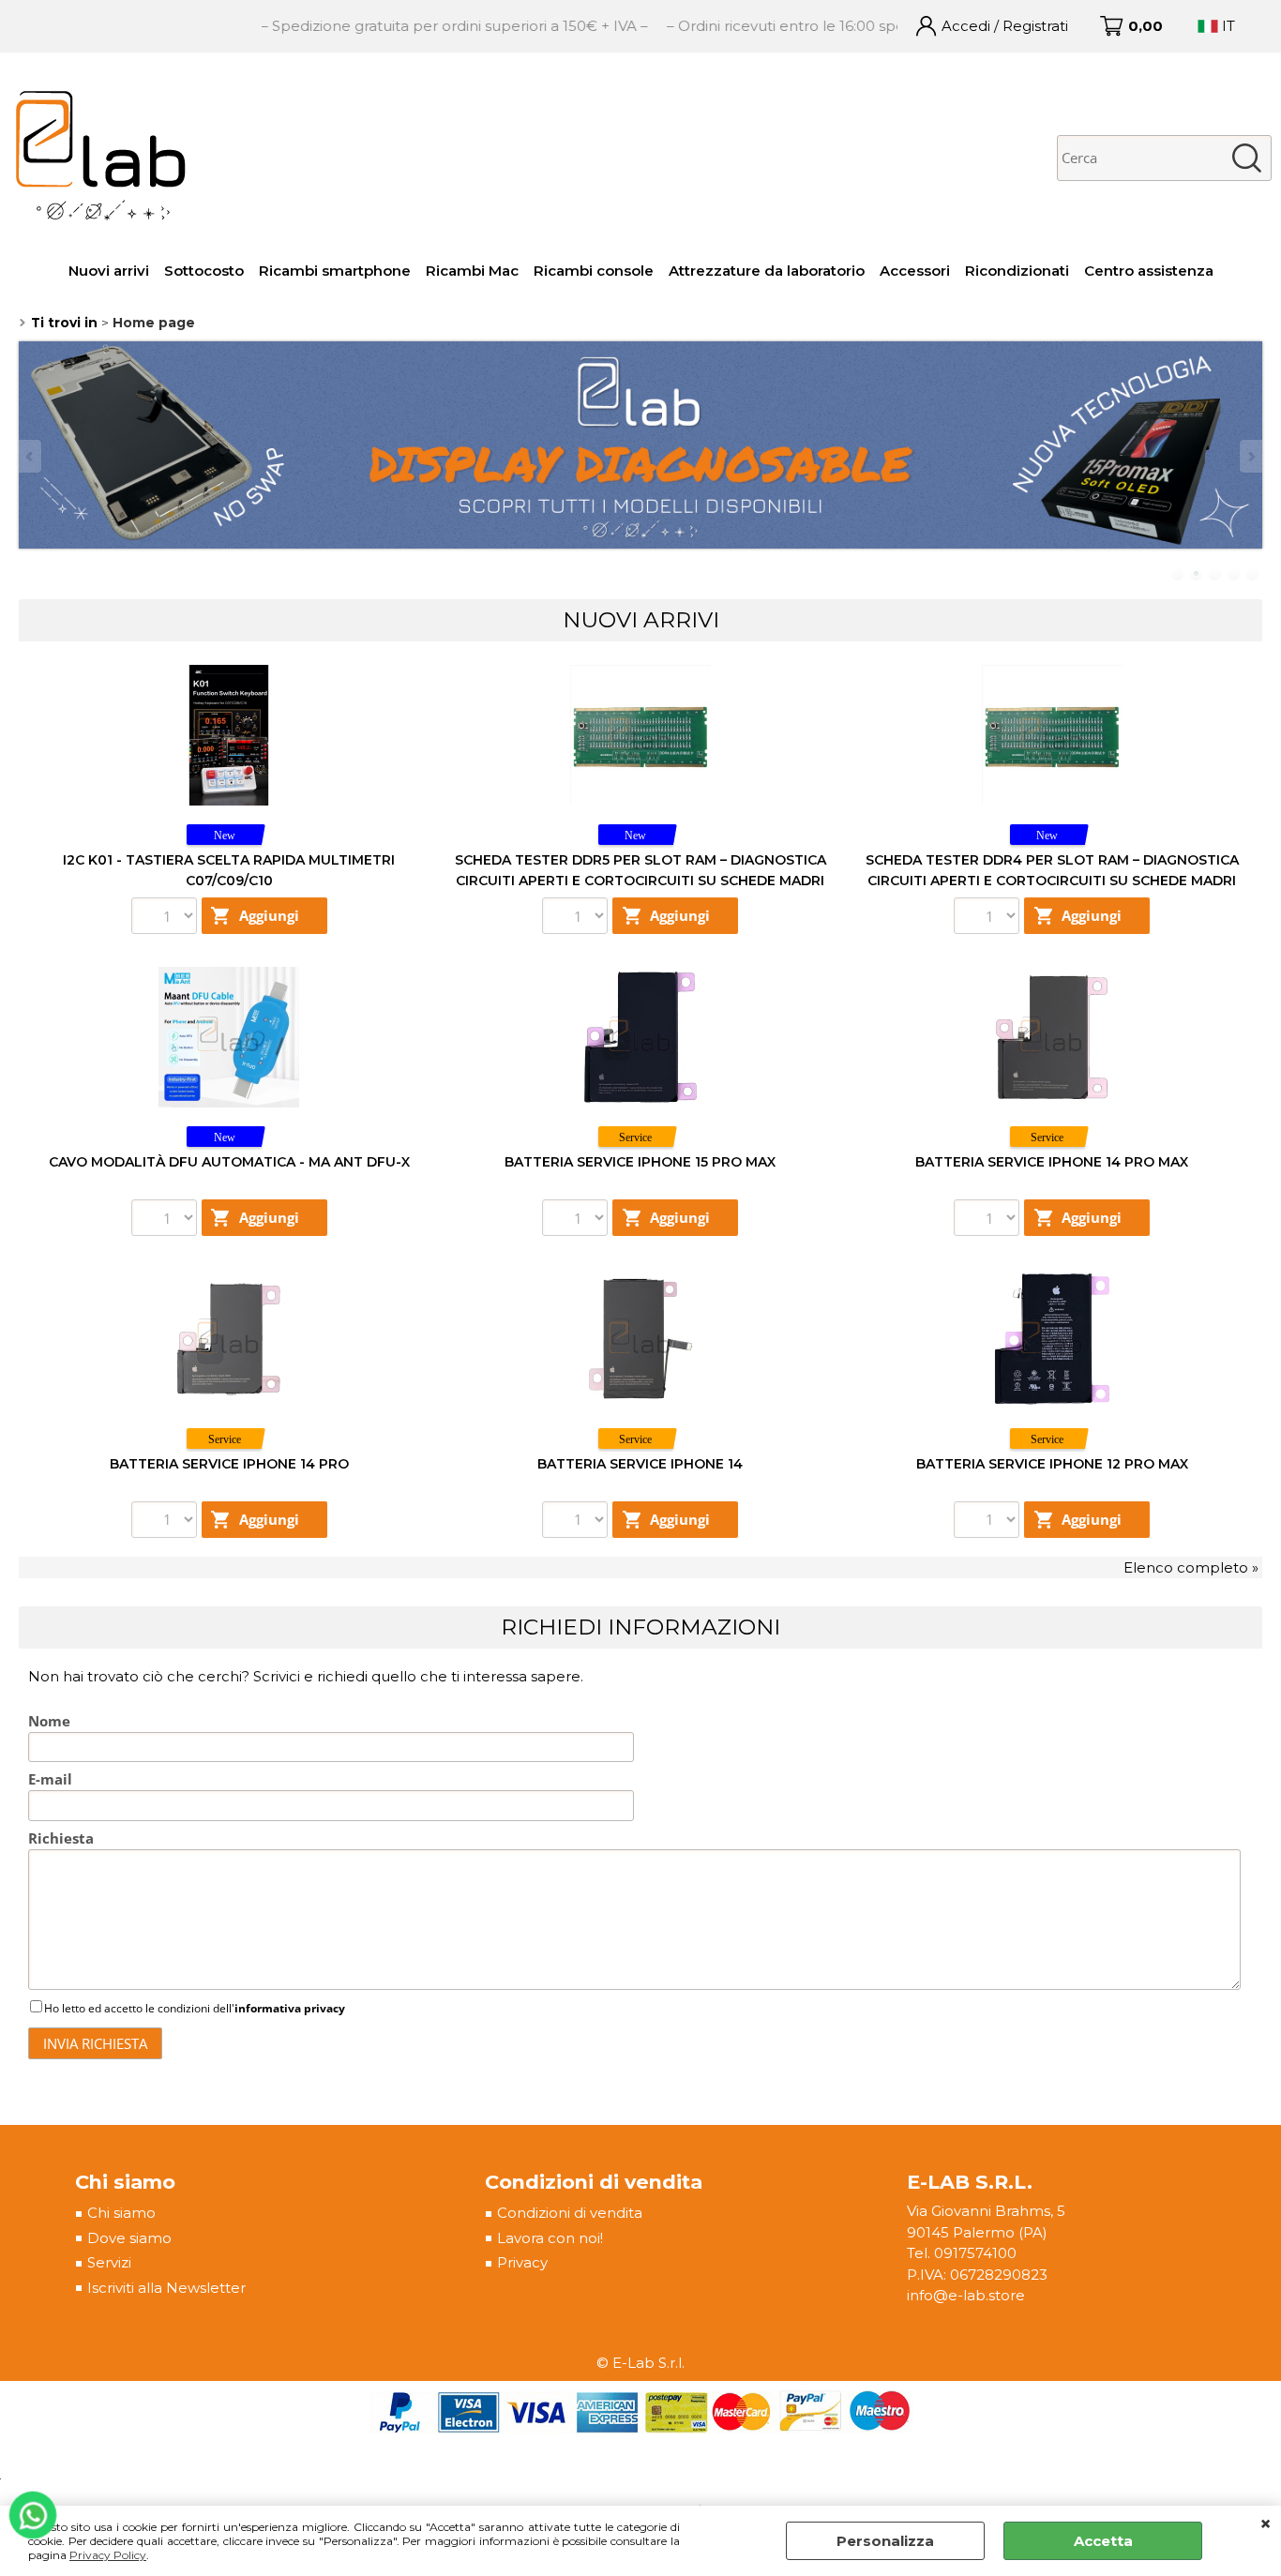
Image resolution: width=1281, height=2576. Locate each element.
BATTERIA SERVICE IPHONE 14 (640, 1464)
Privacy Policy (108, 2555)
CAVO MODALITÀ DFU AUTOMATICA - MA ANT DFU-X (229, 1162)
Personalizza (885, 2541)
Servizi (109, 2262)
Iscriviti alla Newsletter (166, 2288)
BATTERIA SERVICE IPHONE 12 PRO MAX (1052, 1464)
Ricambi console (594, 271)
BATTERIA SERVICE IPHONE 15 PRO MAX (640, 1162)
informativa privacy (290, 2008)
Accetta (1103, 2541)
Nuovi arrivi (109, 271)
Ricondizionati (1017, 271)
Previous (31, 456)
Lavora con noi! (550, 2238)
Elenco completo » (1191, 1567)
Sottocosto (204, 271)
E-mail (50, 1779)
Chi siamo (121, 2213)
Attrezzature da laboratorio (767, 271)
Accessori (915, 271)
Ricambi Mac (472, 271)
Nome (49, 1721)
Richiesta (61, 1838)
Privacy (522, 2262)
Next (1250, 456)
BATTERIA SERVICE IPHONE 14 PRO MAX (1052, 1162)
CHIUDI (1266, 2524)
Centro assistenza (1149, 271)
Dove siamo (129, 2238)
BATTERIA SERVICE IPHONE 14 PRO (229, 1464)
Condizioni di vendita (570, 2213)
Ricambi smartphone (335, 271)
